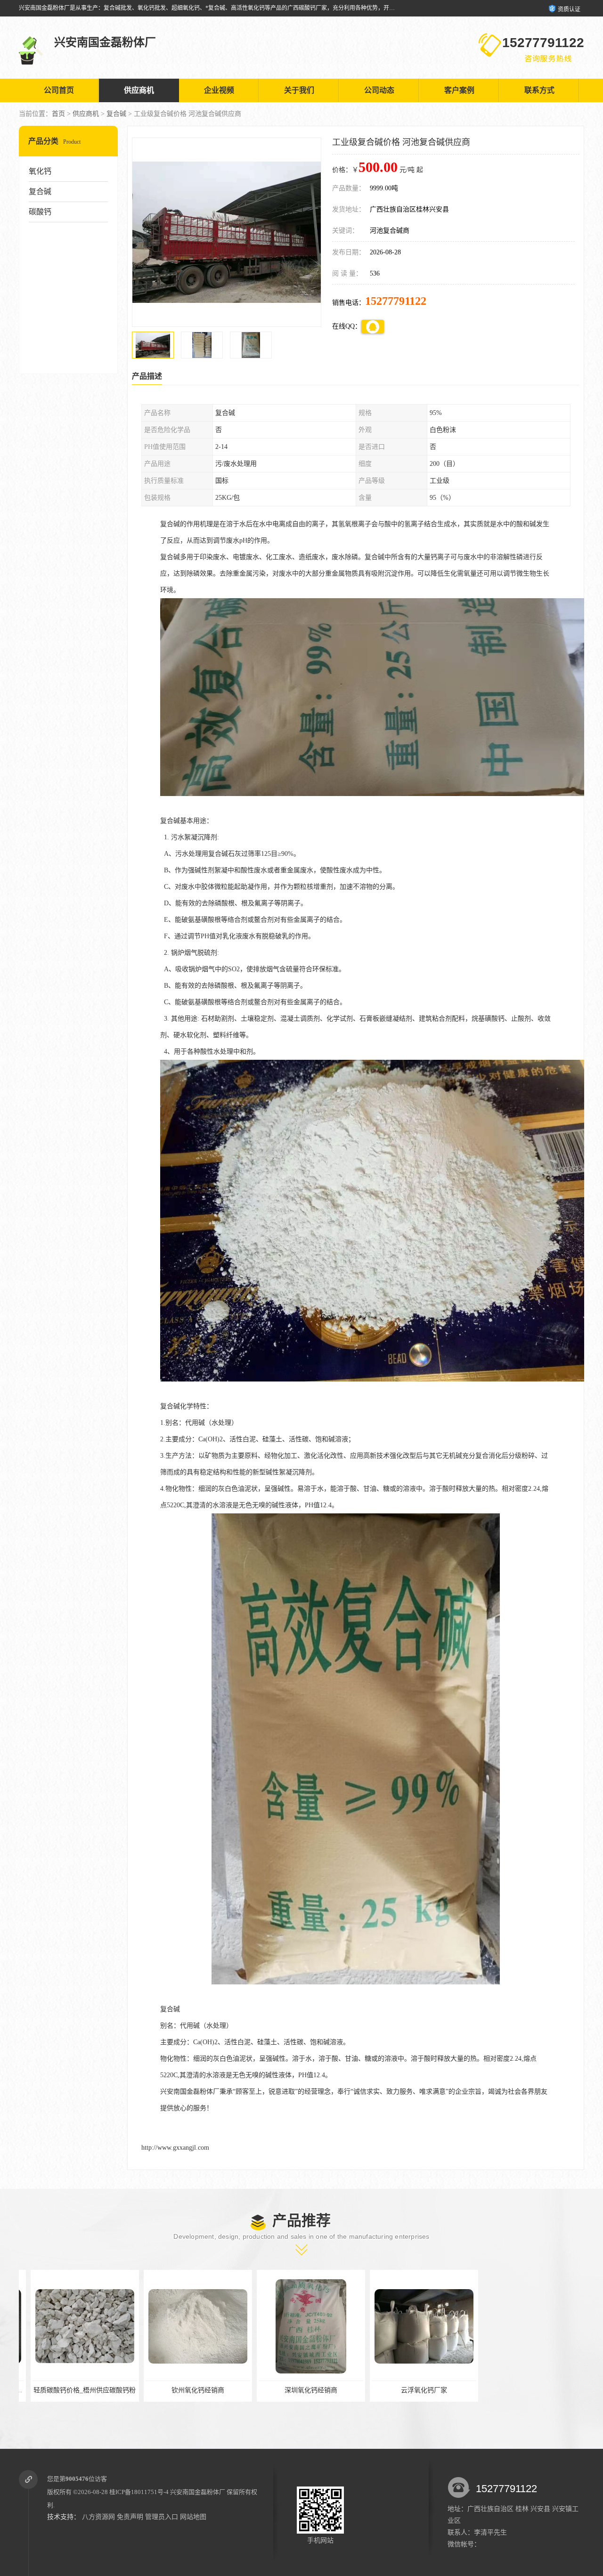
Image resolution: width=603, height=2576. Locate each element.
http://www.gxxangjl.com (175, 2148)
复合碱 (116, 114)
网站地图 (193, 2517)
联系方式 (539, 90)
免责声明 (130, 2517)
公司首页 (59, 90)
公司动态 (379, 90)
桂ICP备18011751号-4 (139, 2492)
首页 (58, 114)
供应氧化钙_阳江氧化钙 (412, 2390)
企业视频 (219, 90)
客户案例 (459, 90)
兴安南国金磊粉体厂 (198, 2492)
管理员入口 (162, 2517)
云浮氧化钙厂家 (299, 2390)
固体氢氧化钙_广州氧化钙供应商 (526, 2390)
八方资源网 (98, 2517)
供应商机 (139, 90)
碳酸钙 (40, 212)
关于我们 (299, 90)
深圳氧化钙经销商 (186, 2390)
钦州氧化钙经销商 (73, 2390)
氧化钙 (40, 171)
